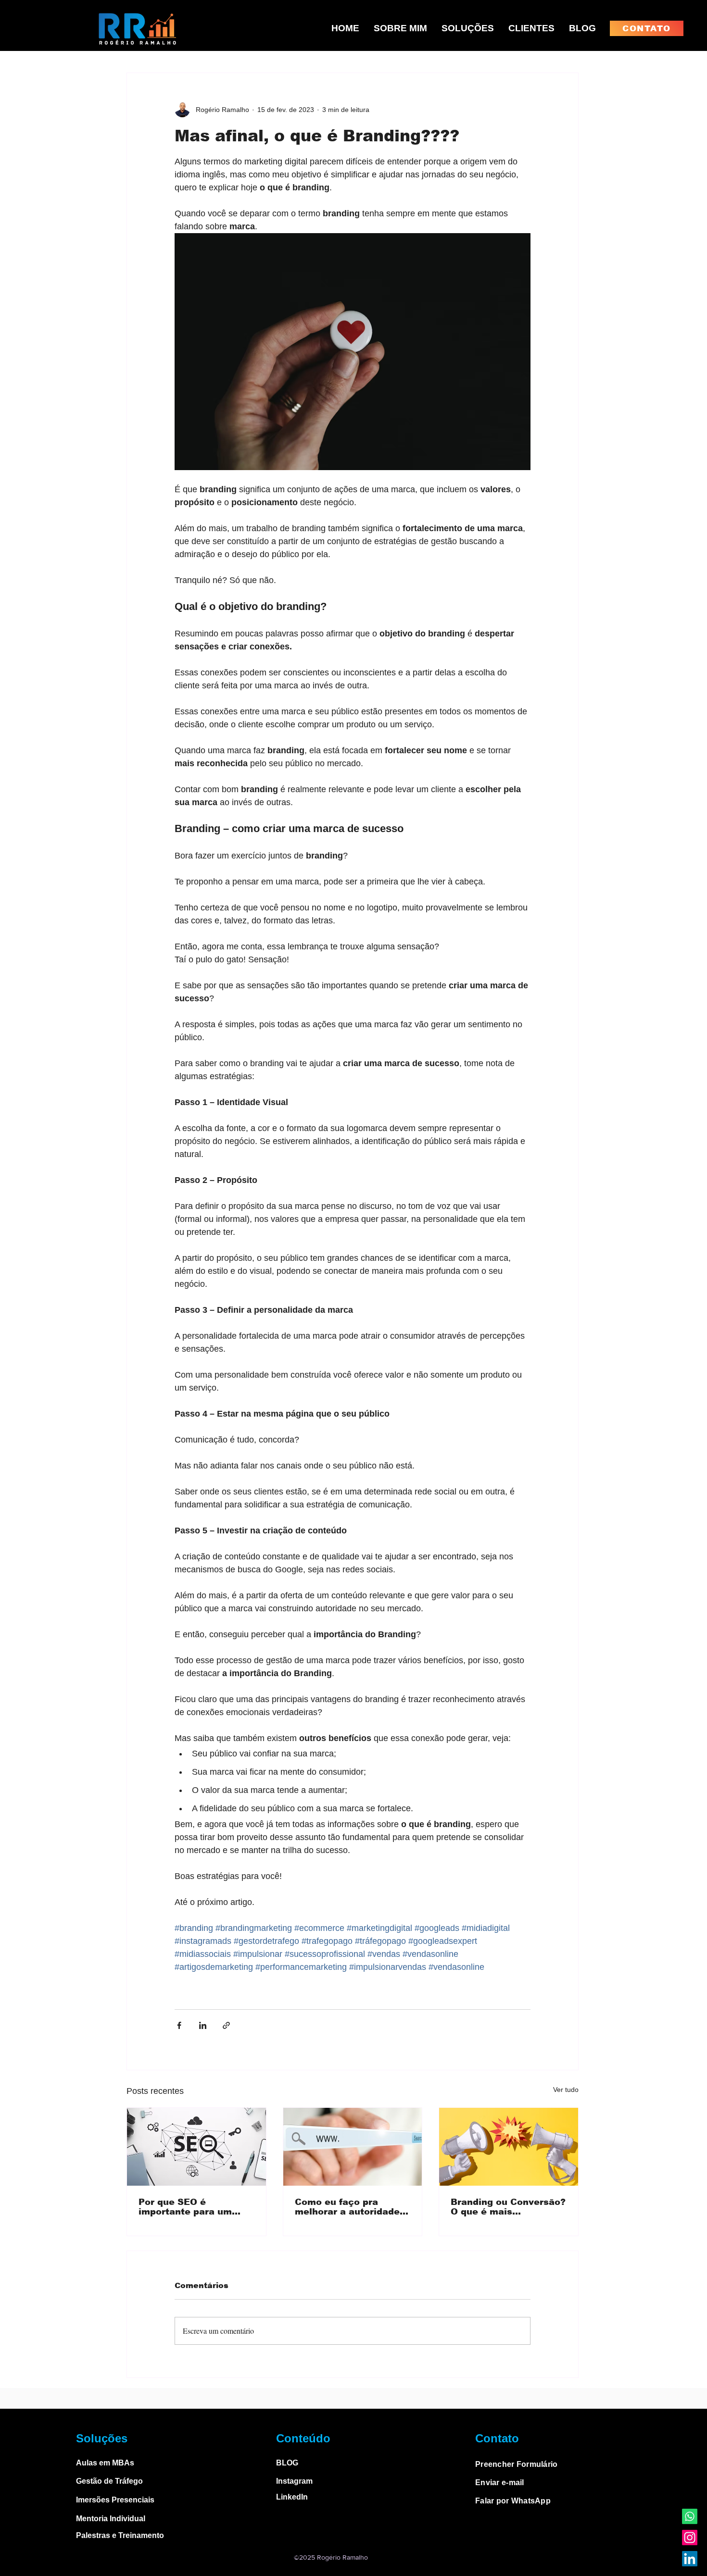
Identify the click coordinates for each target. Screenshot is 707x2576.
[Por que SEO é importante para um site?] (196, 2147)
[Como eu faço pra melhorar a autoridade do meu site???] (353, 2147)
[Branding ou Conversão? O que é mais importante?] (509, 2147)
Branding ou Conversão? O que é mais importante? (508, 2207)
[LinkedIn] (690, 2559)
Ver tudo (566, 2090)
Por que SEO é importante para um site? (185, 2207)
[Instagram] (690, 2538)
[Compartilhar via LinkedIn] (203, 2025)
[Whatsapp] (690, 2516)
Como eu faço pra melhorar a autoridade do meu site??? (347, 2207)
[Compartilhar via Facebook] (179, 2025)
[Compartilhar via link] (226, 2025)
